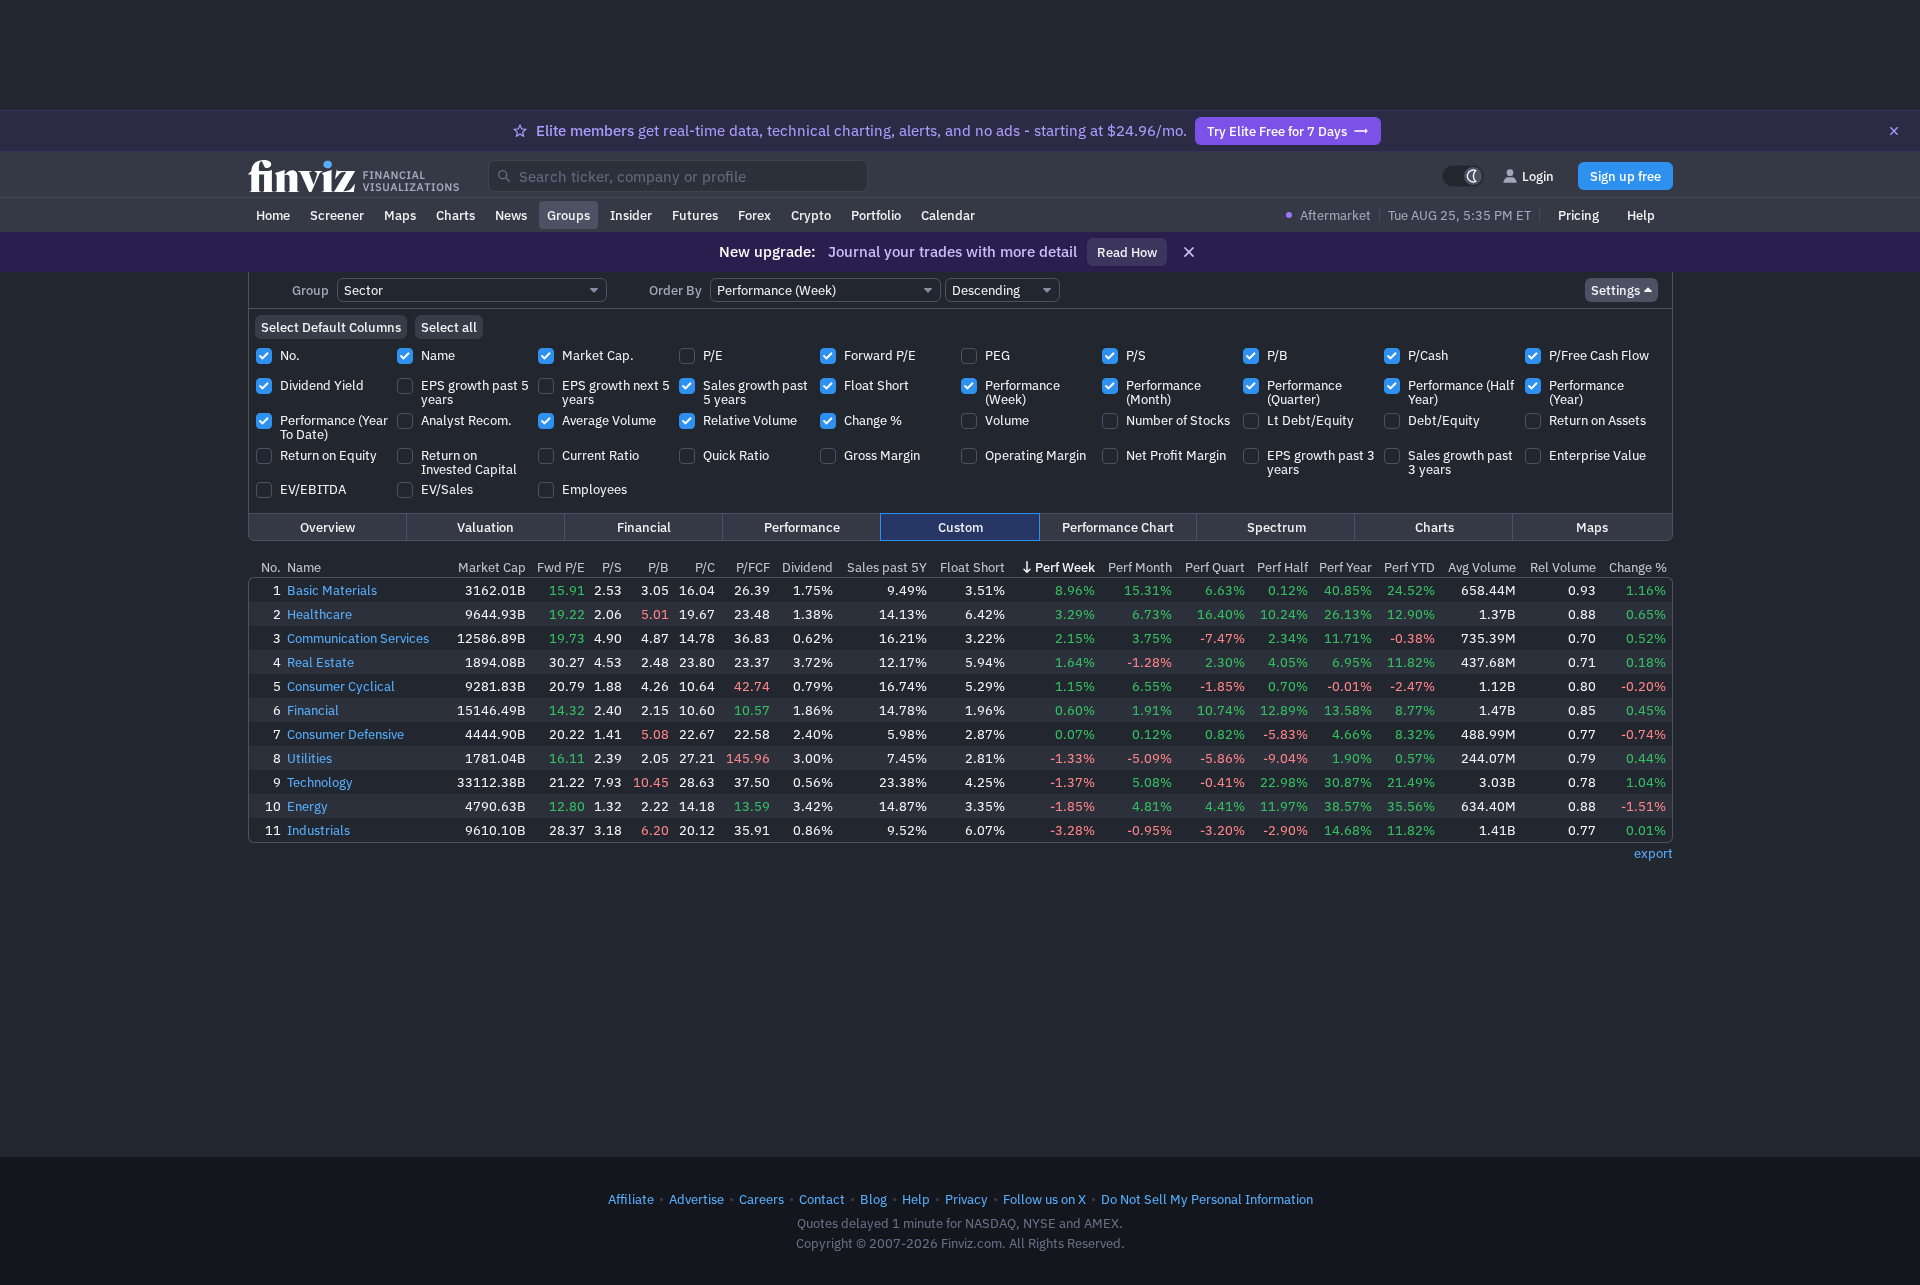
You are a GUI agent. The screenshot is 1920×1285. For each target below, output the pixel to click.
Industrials (318, 830)
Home (273, 215)
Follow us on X (1044, 1199)
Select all (449, 327)
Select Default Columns (331, 327)
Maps (400, 215)
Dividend (807, 567)
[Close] (1894, 131)
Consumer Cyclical (341, 686)
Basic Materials (332, 590)
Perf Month (1140, 567)
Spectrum (1276, 527)
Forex (754, 215)
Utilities (309, 758)
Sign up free (1625, 176)
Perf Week (1065, 567)
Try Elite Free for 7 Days (1277, 131)
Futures (695, 215)
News (511, 215)
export (1653, 853)
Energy (307, 806)
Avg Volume (1482, 567)
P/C (705, 567)
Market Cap (492, 567)
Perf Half (1282, 567)
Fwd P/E (561, 567)
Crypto (811, 215)
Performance (802, 527)
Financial (644, 527)
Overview (327, 527)
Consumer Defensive (345, 734)
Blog (873, 1199)
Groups (568, 215)
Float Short (972, 567)
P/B (658, 567)
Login (1538, 176)
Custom (960, 527)
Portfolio (876, 215)
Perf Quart (1215, 567)
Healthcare (319, 614)
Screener (337, 215)
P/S (612, 567)
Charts (455, 215)
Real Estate (320, 662)
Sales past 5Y (887, 567)
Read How (1127, 252)
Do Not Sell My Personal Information (1207, 1199)
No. (271, 567)
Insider (631, 215)
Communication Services (358, 638)
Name (304, 567)
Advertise (696, 1199)
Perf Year (1345, 567)
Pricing (1578, 215)
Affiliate (631, 1199)
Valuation (485, 527)
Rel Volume (1563, 567)
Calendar (948, 215)
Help (1641, 215)
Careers (761, 1199)
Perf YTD (1409, 567)
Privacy (966, 1199)
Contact (822, 1199)
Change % (1638, 567)
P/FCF (753, 567)
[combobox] (678, 176)
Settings (1615, 290)
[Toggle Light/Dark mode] (1463, 176)
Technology (320, 782)
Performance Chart (1118, 527)
